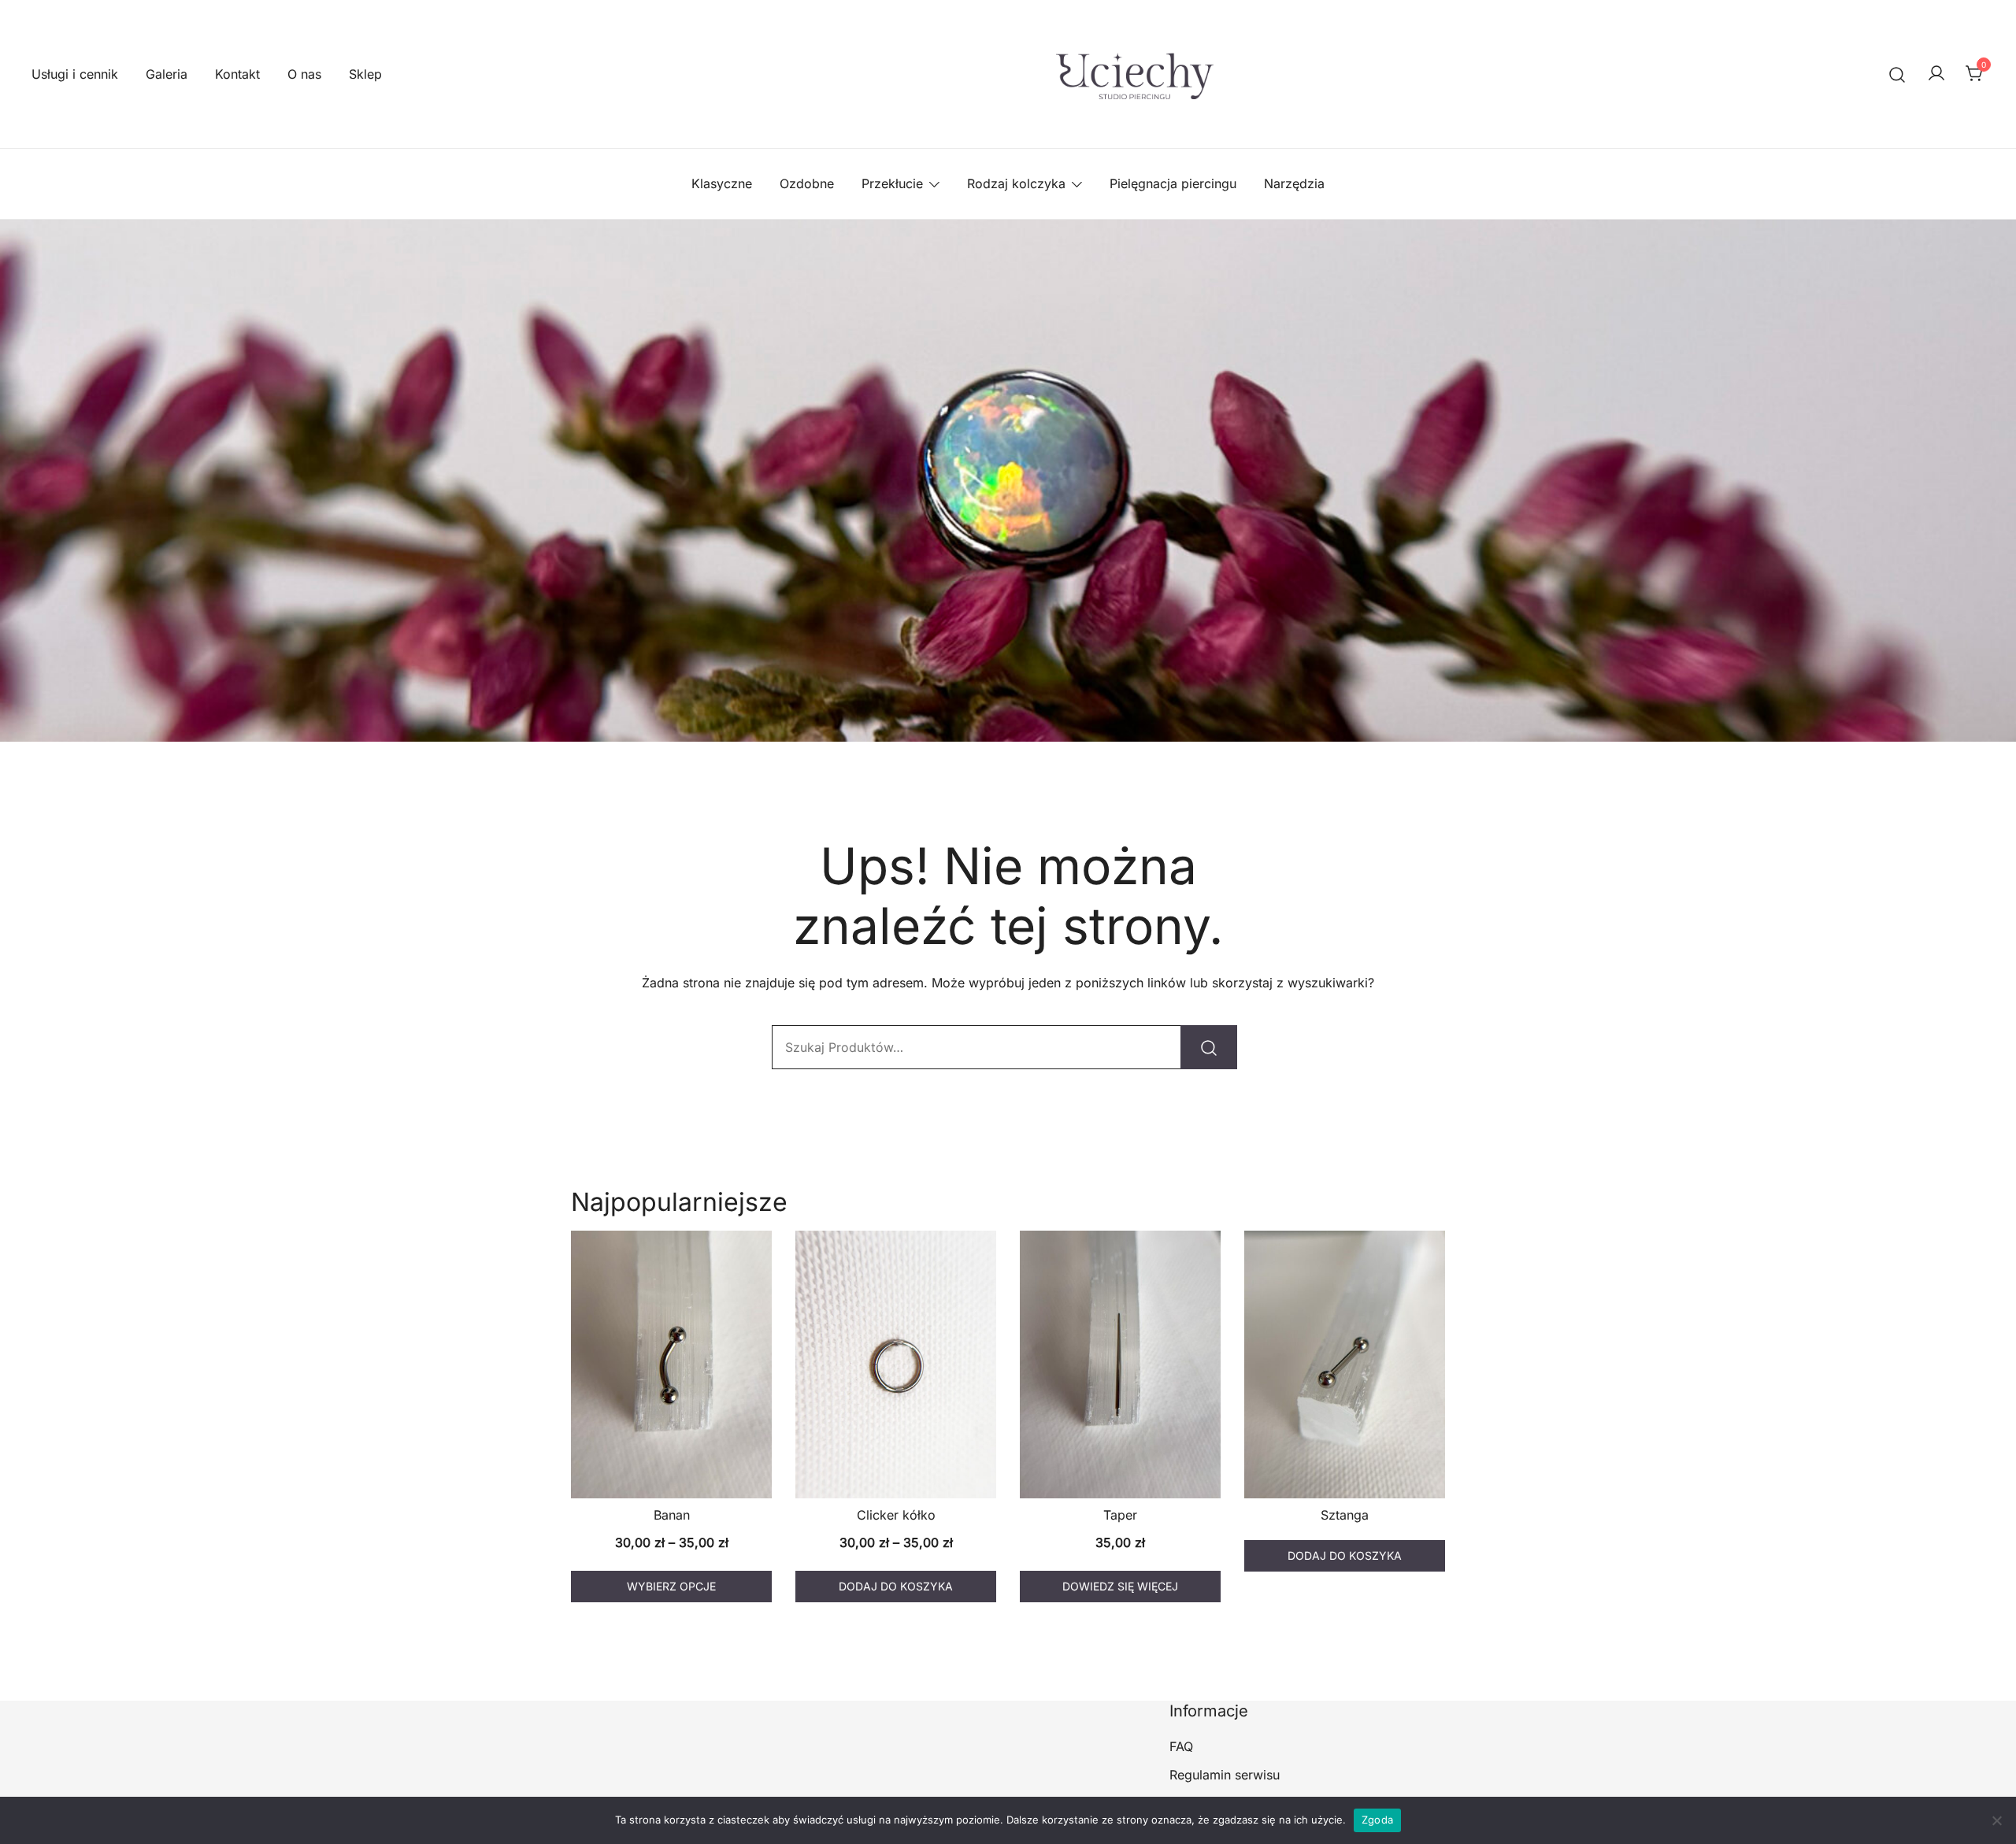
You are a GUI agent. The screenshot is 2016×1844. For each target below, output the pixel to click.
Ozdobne (807, 183)
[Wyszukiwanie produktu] (1897, 74)
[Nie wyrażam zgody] (1996, 1820)
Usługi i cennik (75, 74)
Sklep (365, 74)
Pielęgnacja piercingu (1173, 183)
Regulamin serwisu (1225, 1775)
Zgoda (1377, 1820)
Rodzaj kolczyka (1016, 183)
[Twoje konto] (1936, 74)
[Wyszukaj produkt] (1209, 1047)
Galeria (167, 74)
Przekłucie (892, 183)
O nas (304, 74)
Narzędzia (1294, 183)
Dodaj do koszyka (896, 1586)
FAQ (1181, 1746)
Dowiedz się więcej (1120, 1586)
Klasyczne (722, 183)
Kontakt (237, 74)
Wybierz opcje (671, 1586)
